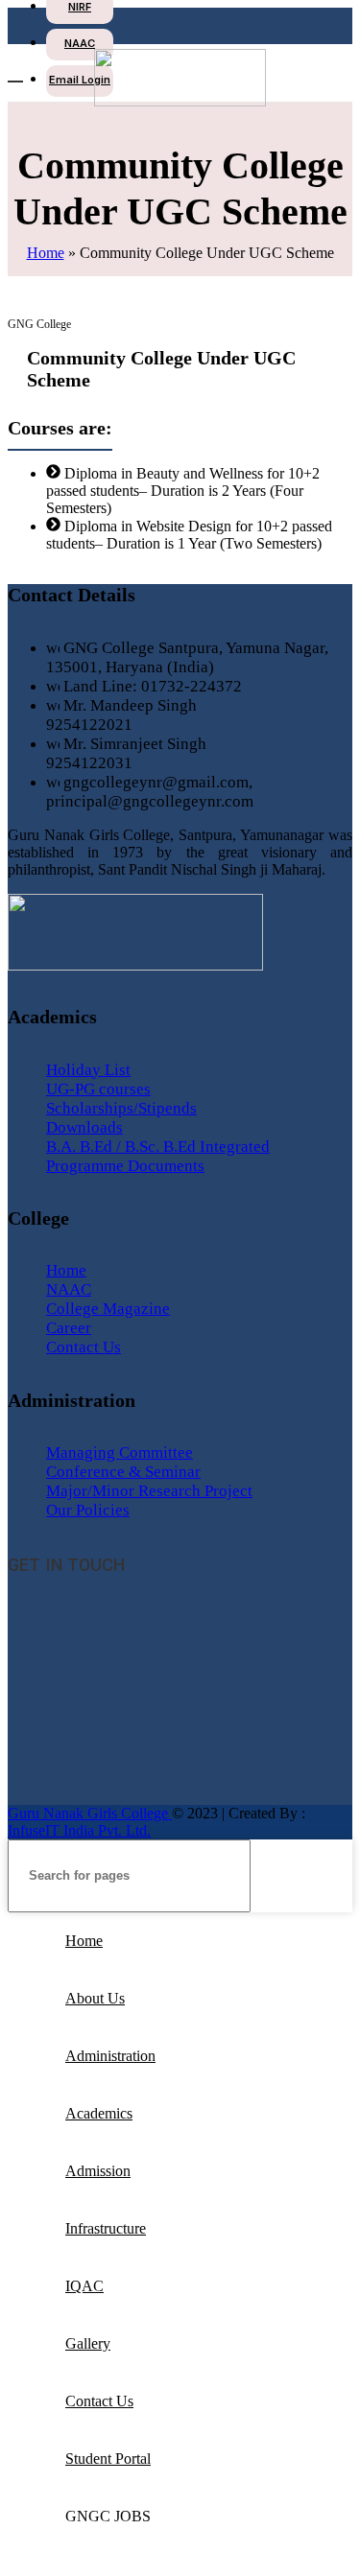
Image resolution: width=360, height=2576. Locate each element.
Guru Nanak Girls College (90, 1813)
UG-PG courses (98, 1089)
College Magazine (108, 1309)
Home (46, 253)
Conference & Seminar (123, 1472)
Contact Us (84, 1347)
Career (69, 1328)
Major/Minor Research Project (149, 1491)
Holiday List (88, 1070)
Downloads (84, 1127)
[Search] (330, 1876)
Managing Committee (120, 1452)
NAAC (69, 1289)
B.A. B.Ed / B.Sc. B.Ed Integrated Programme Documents (158, 1156)
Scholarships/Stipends (121, 1108)
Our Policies (88, 1510)
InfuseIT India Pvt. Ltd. (79, 1830)
